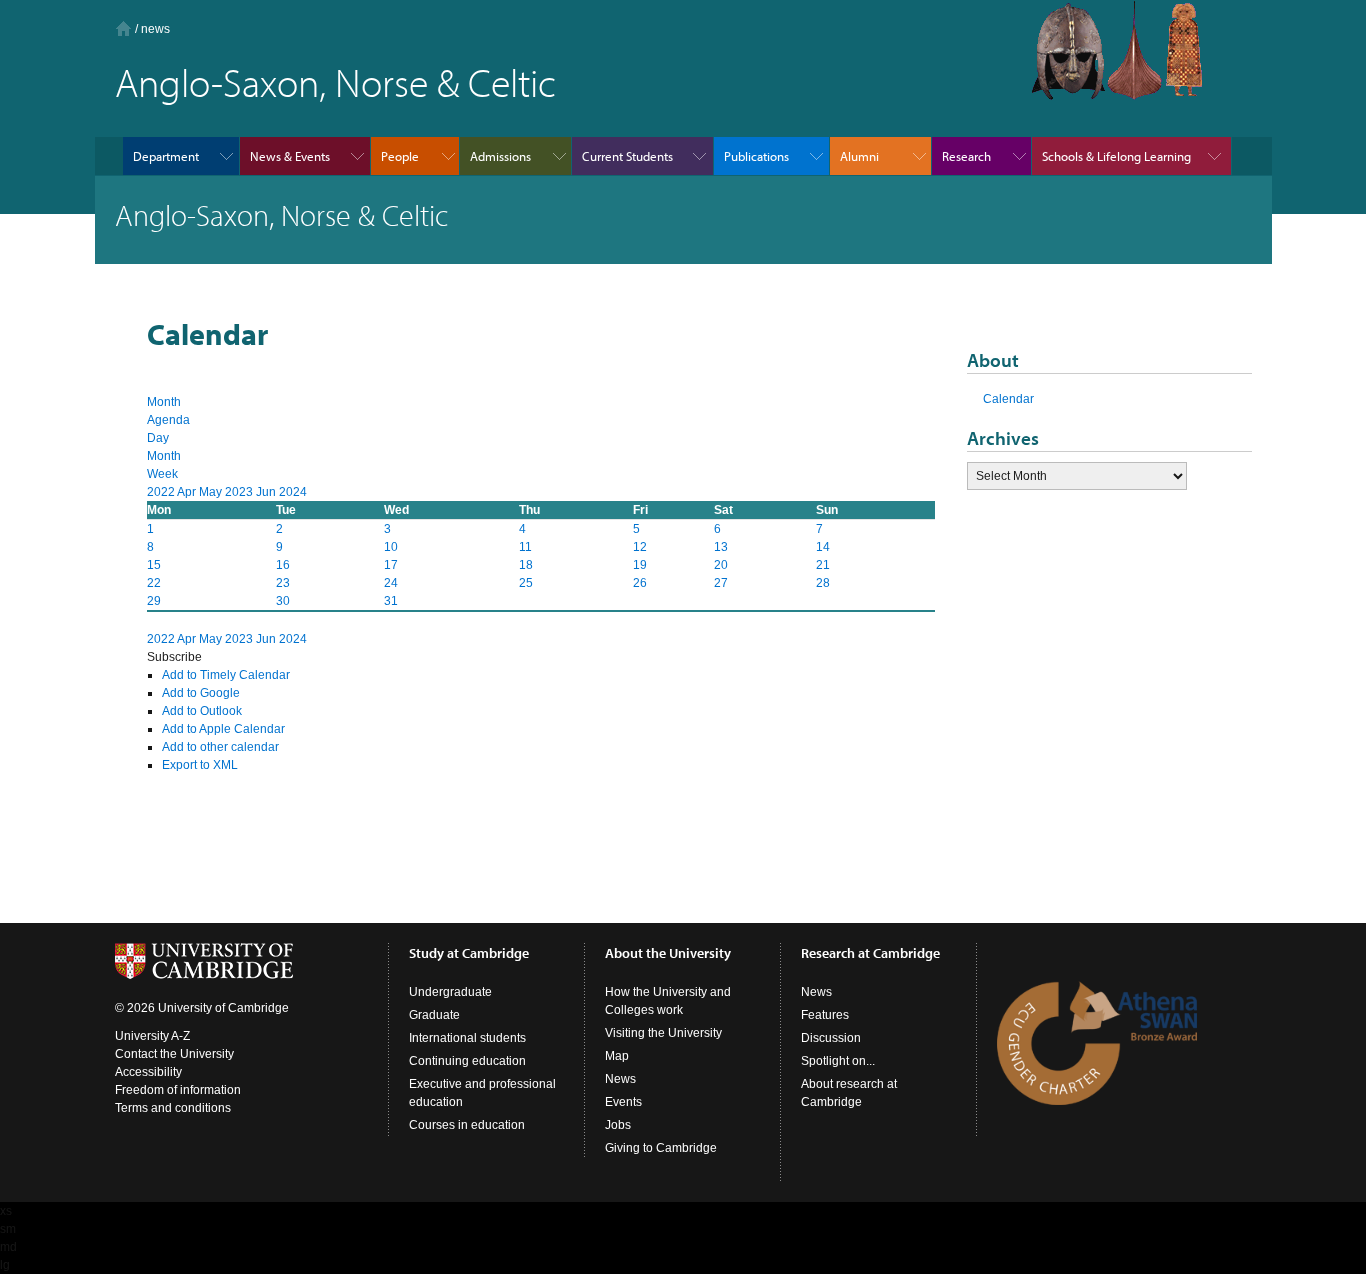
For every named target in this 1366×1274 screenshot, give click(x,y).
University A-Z (152, 1036)
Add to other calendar (220, 747)
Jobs (618, 1125)
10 (391, 547)
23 (283, 583)
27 (721, 583)
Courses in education (467, 1125)
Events (623, 1102)
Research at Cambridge (870, 953)
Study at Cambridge (469, 953)
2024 (293, 492)
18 (526, 565)
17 (391, 565)
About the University (668, 953)
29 (154, 601)
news (155, 29)
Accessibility (148, 1072)
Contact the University (174, 1054)
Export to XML (200, 765)
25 (526, 583)
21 (823, 565)
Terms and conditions (173, 1108)
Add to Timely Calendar (226, 675)
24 (391, 583)
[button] (174, 657)
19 (640, 565)
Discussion (831, 1038)
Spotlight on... (838, 1061)
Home (123, 28)
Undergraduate (450, 992)
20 (721, 565)
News (620, 1079)
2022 (162, 492)
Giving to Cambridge (661, 1148)
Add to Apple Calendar (223, 729)
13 (721, 547)
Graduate (434, 1015)
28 (823, 583)
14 (823, 547)
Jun (267, 492)
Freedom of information (178, 1090)
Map (617, 1056)
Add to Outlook (202, 711)
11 (525, 547)
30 (283, 601)
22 (154, 583)
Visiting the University (663, 1033)
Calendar (1008, 399)
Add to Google (201, 693)
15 (154, 565)
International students (467, 1038)
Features (825, 1015)
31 (391, 601)
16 (283, 565)
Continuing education (467, 1061)
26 (640, 583)
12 (640, 547)
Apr (188, 492)
